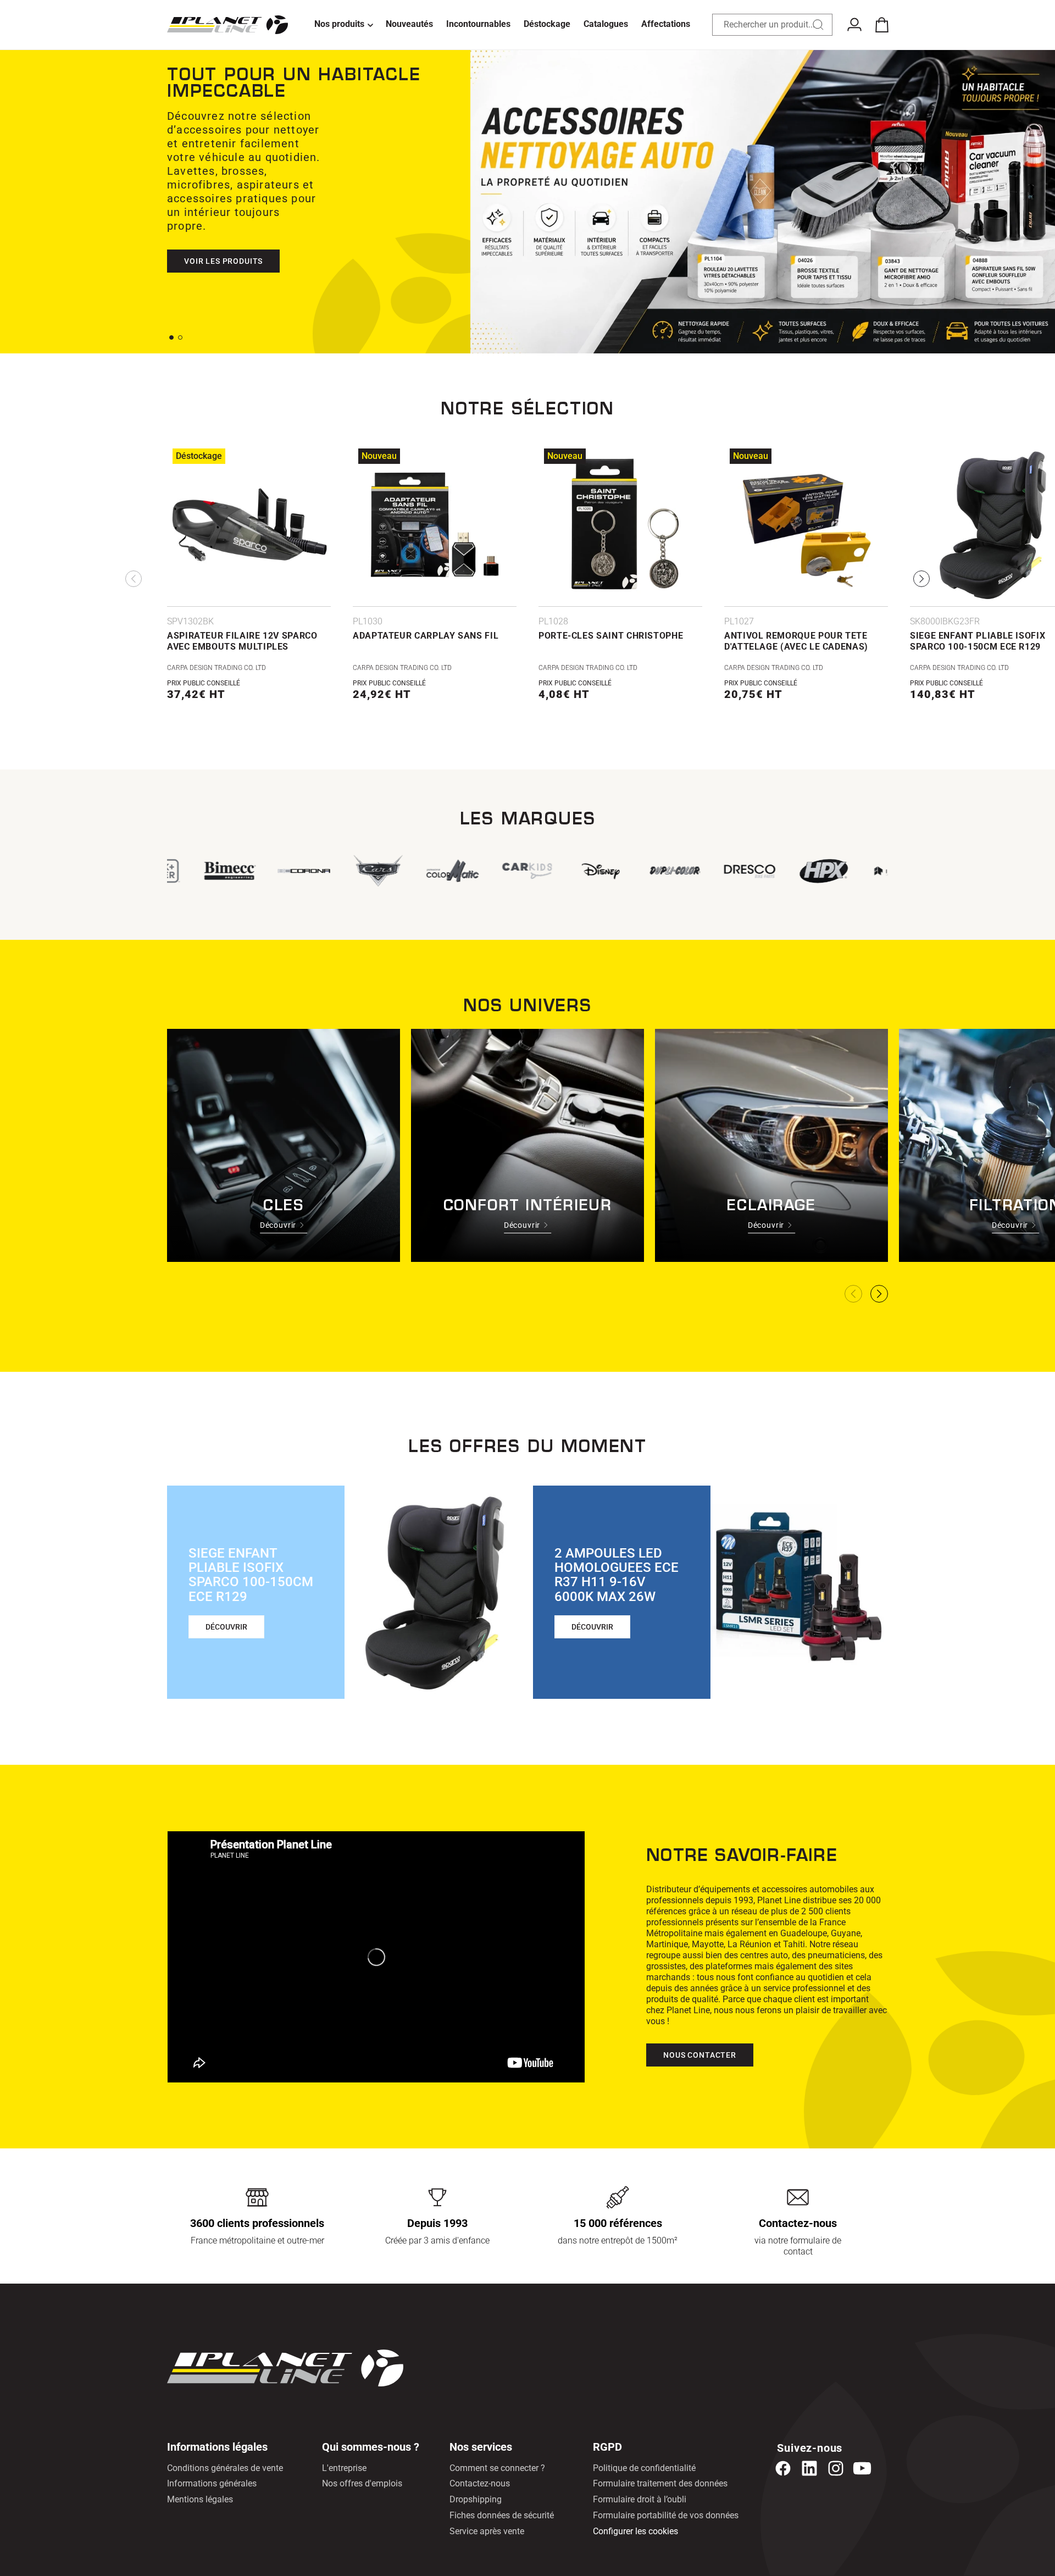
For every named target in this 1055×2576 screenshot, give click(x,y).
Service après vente (487, 2531)
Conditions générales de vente (225, 2468)
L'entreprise (344, 2468)
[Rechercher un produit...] (818, 25)
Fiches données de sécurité (502, 2515)
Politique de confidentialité (644, 2468)
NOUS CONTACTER (700, 2055)
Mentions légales (200, 2499)
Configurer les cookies (635, 2531)
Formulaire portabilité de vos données (666, 2515)
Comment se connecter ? (497, 2468)
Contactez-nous (480, 2483)
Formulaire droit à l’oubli (640, 2499)
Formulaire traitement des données (660, 2483)
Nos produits (339, 24)
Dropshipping (476, 2499)
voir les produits (223, 234)
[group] (478, 871)
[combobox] (773, 25)
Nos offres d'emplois (362, 2483)
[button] (343, 25)
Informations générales (212, 2483)
